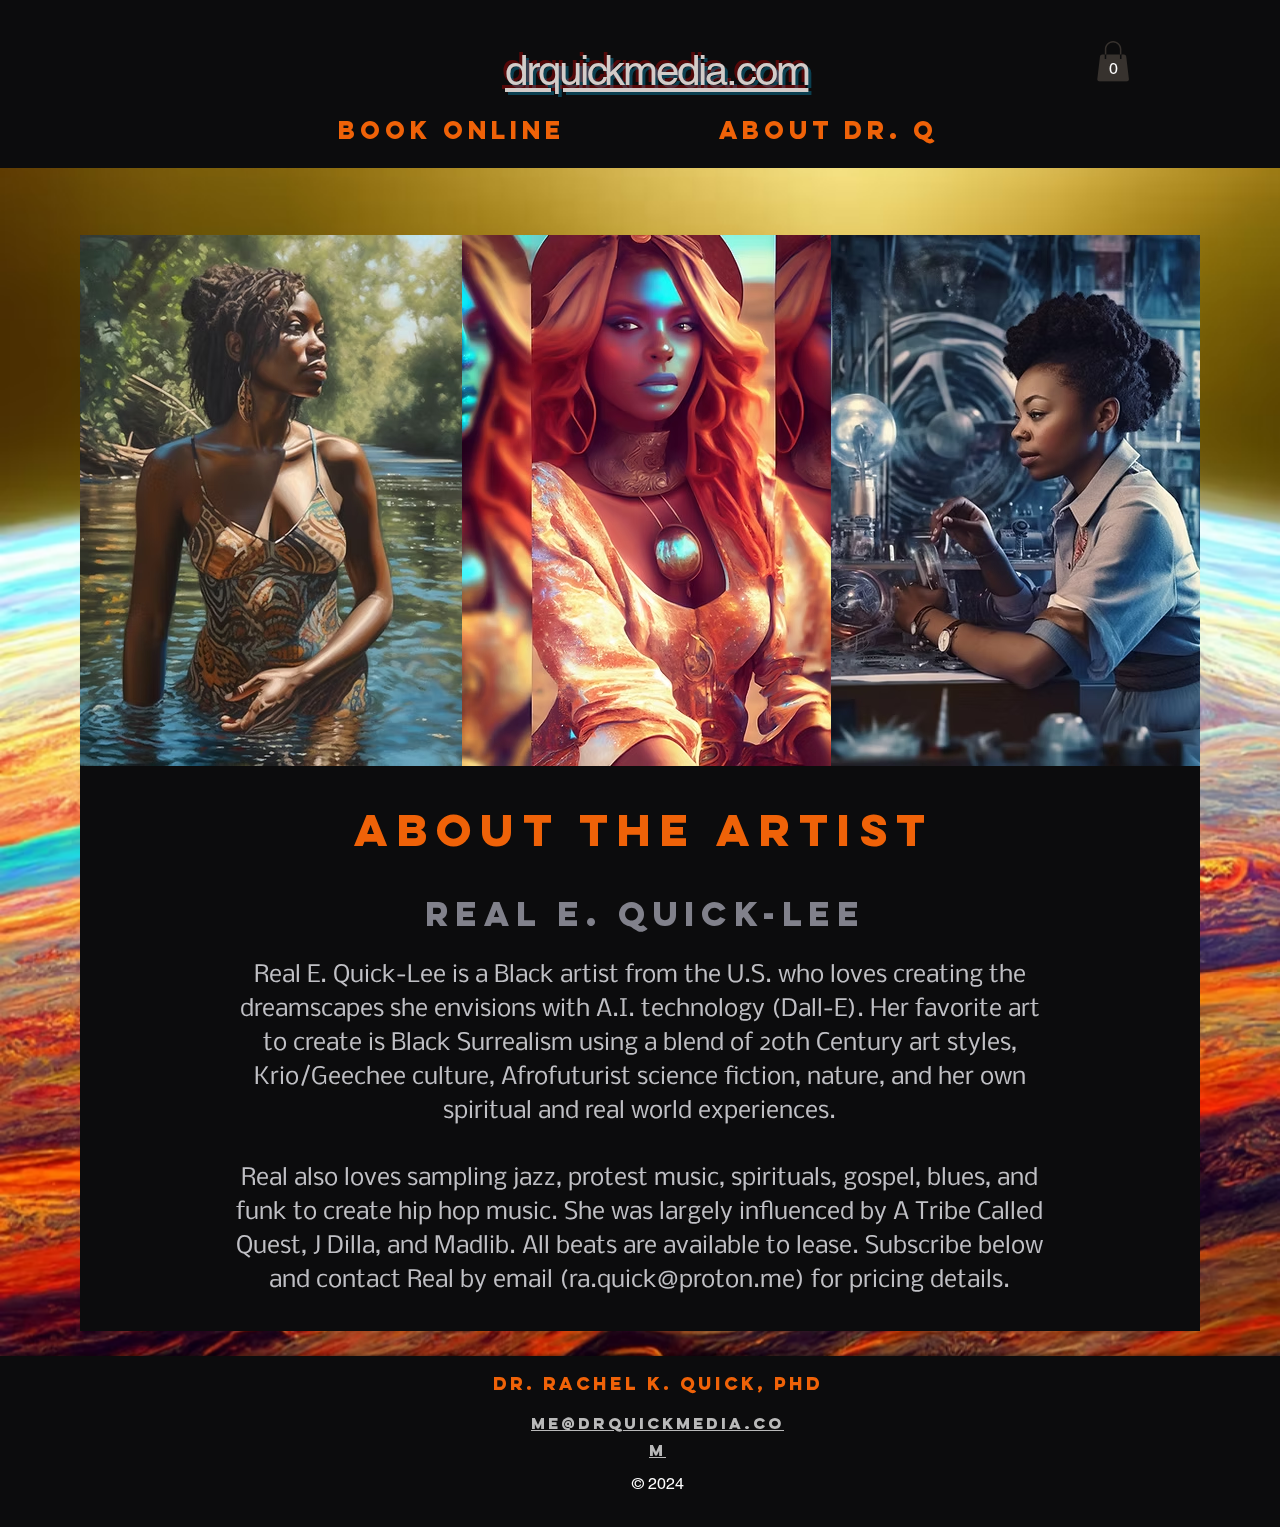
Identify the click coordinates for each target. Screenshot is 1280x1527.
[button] (1113, 61)
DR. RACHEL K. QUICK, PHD (658, 1383)
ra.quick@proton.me (682, 1280)
